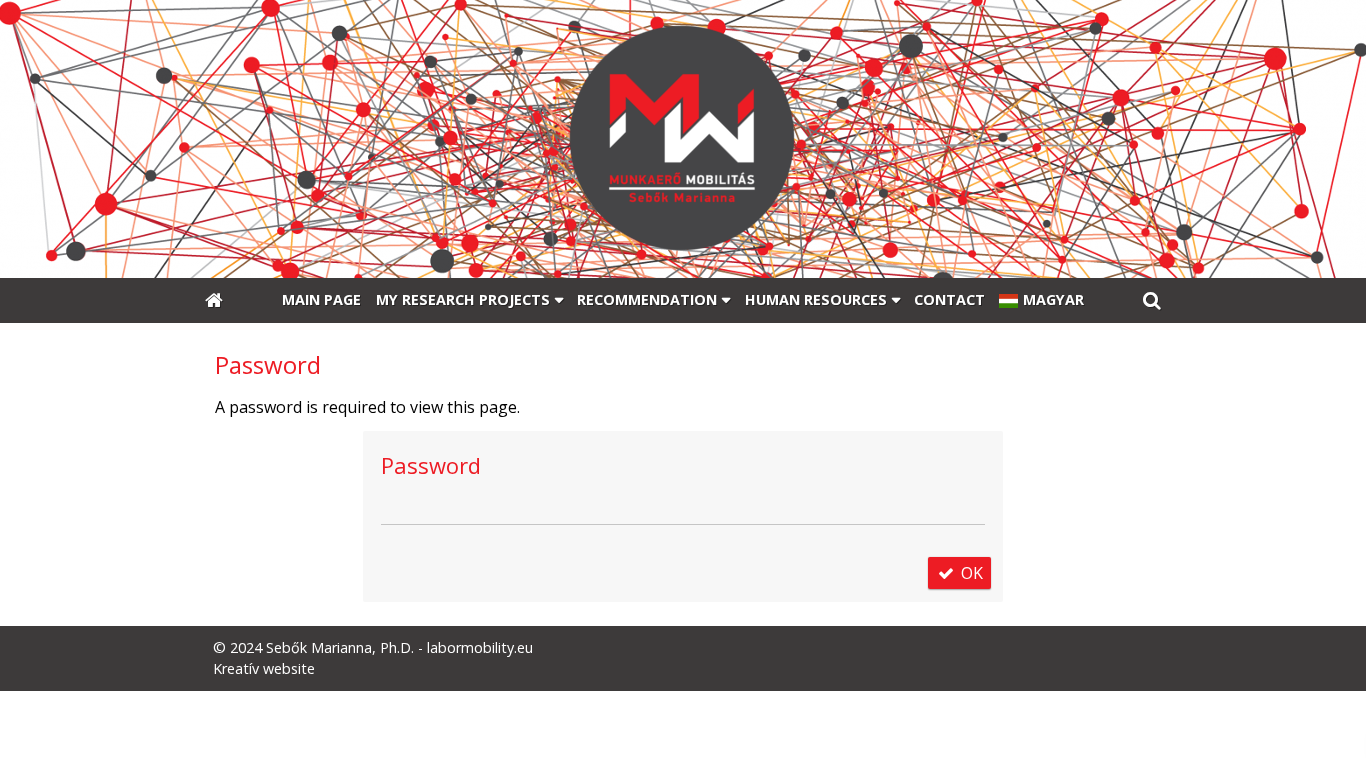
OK (970, 573)
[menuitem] (214, 301)
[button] (1152, 301)
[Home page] (683, 139)
